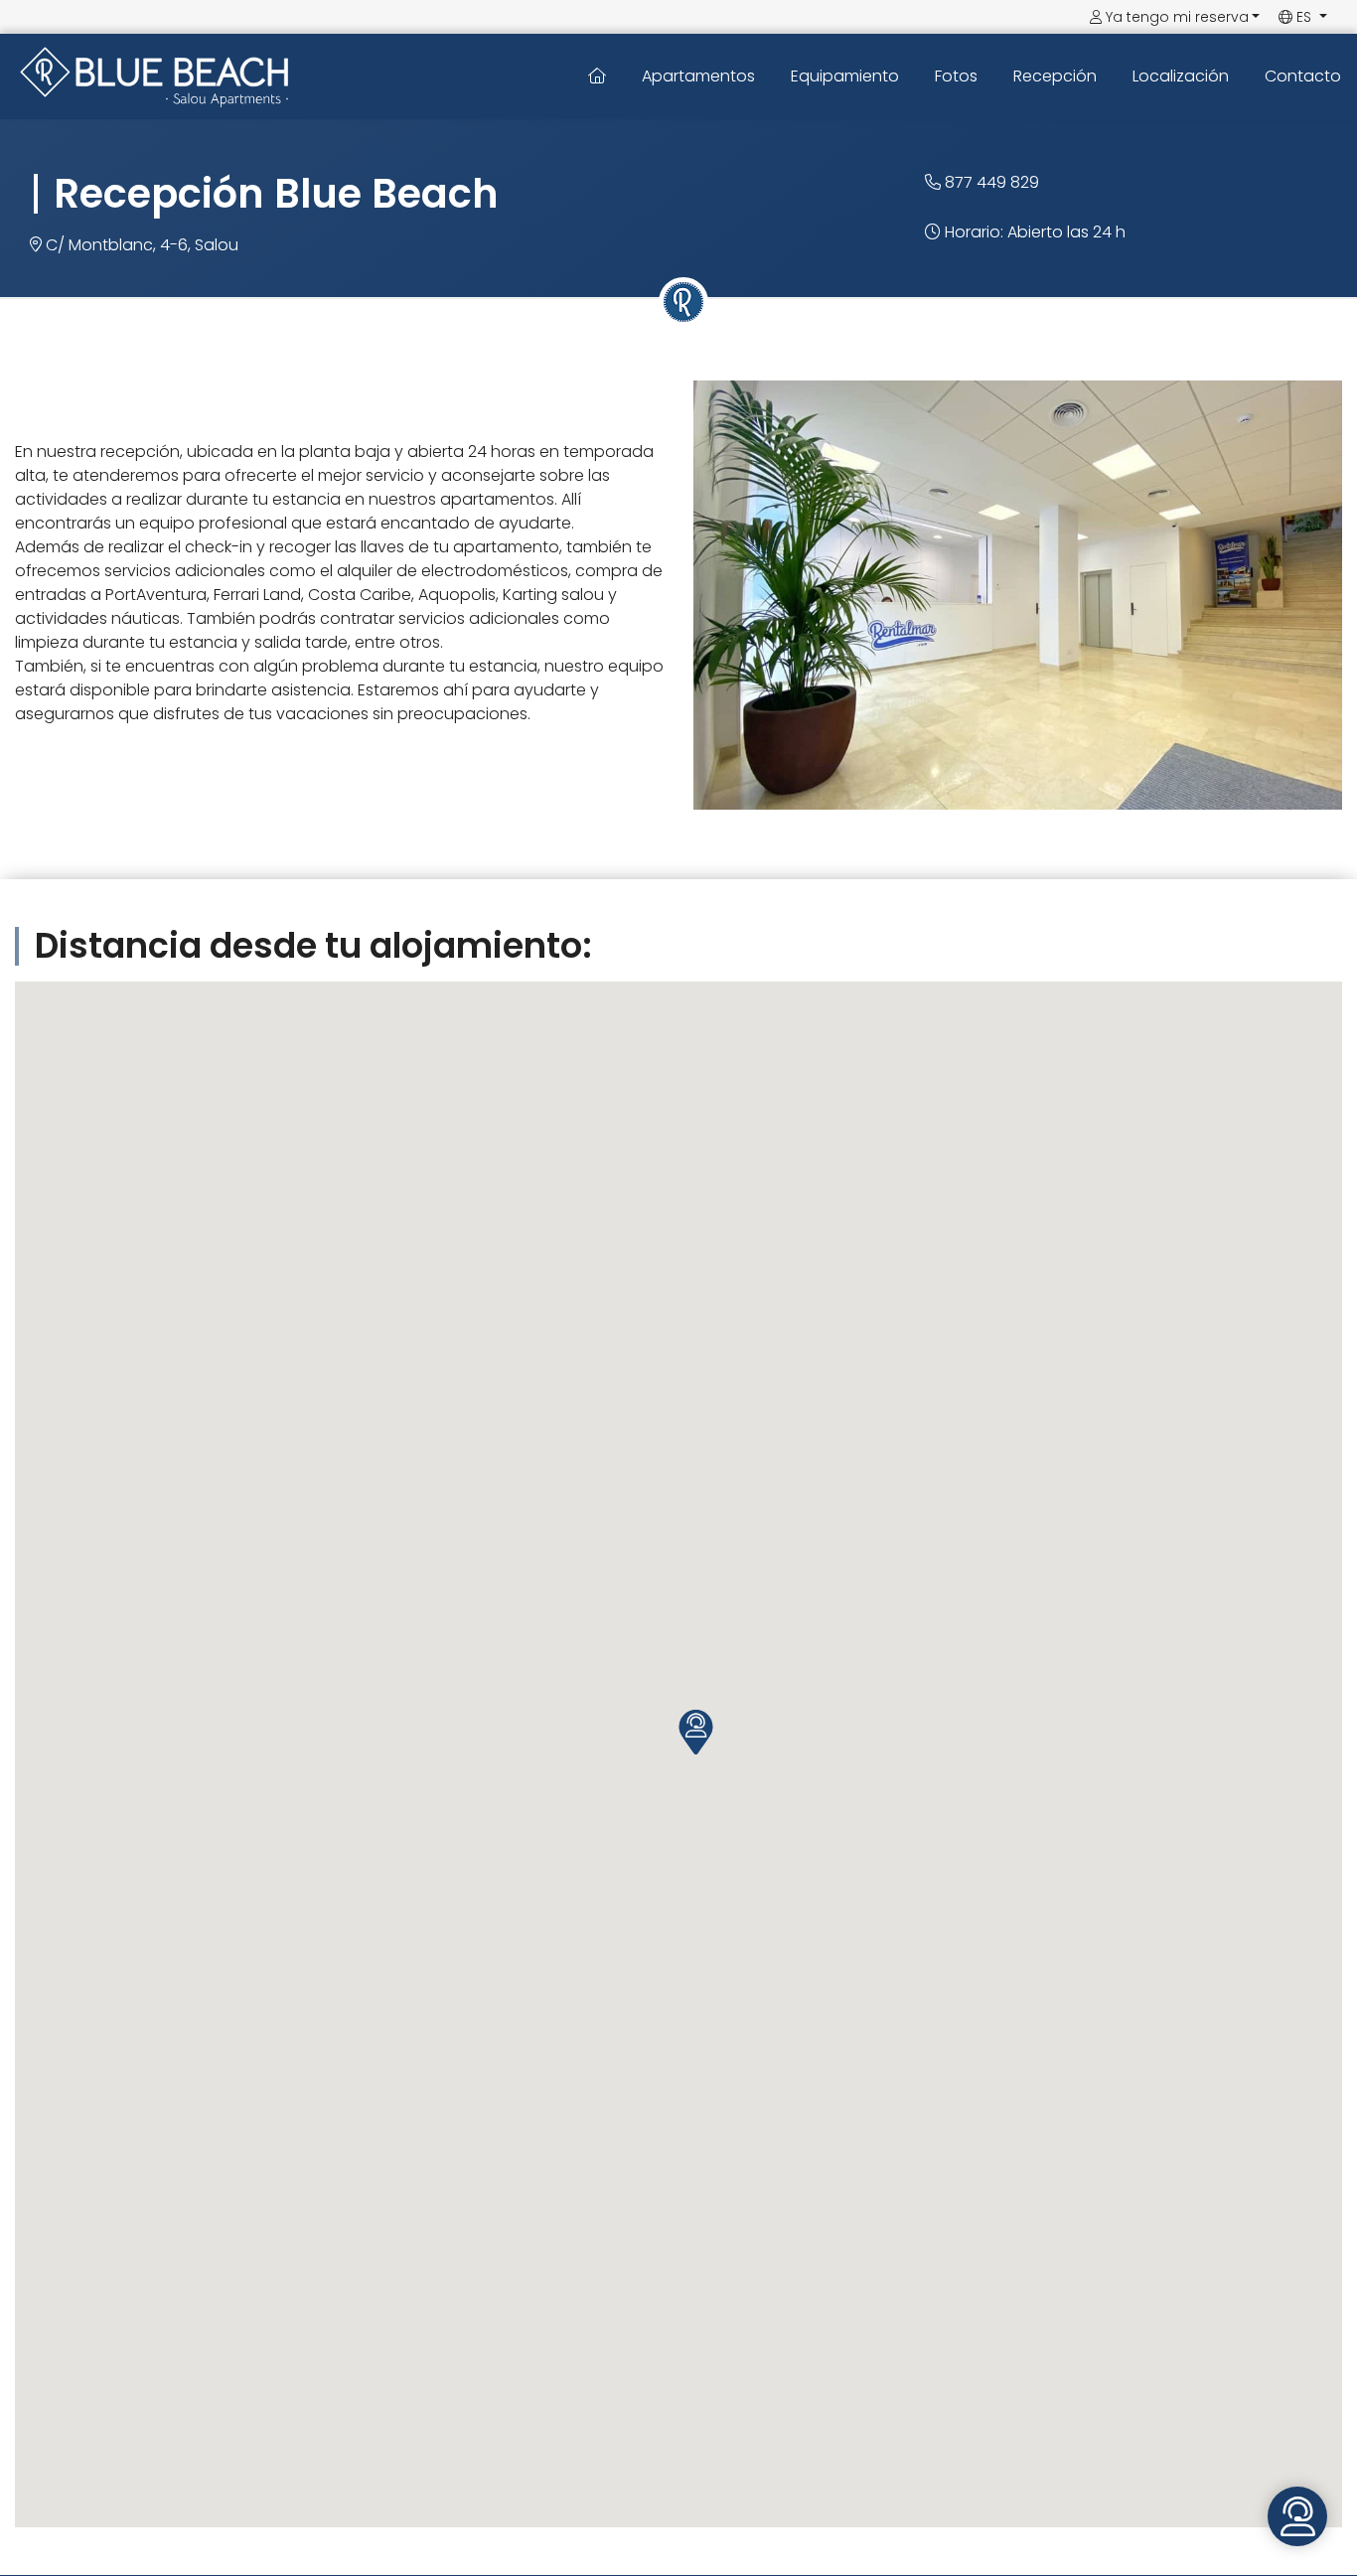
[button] (696, 1732)
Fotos (956, 76)
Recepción (1055, 76)
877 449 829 (990, 182)
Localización (1181, 76)
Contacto (1303, 76)
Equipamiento (845, 76)
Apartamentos (698, 76)
